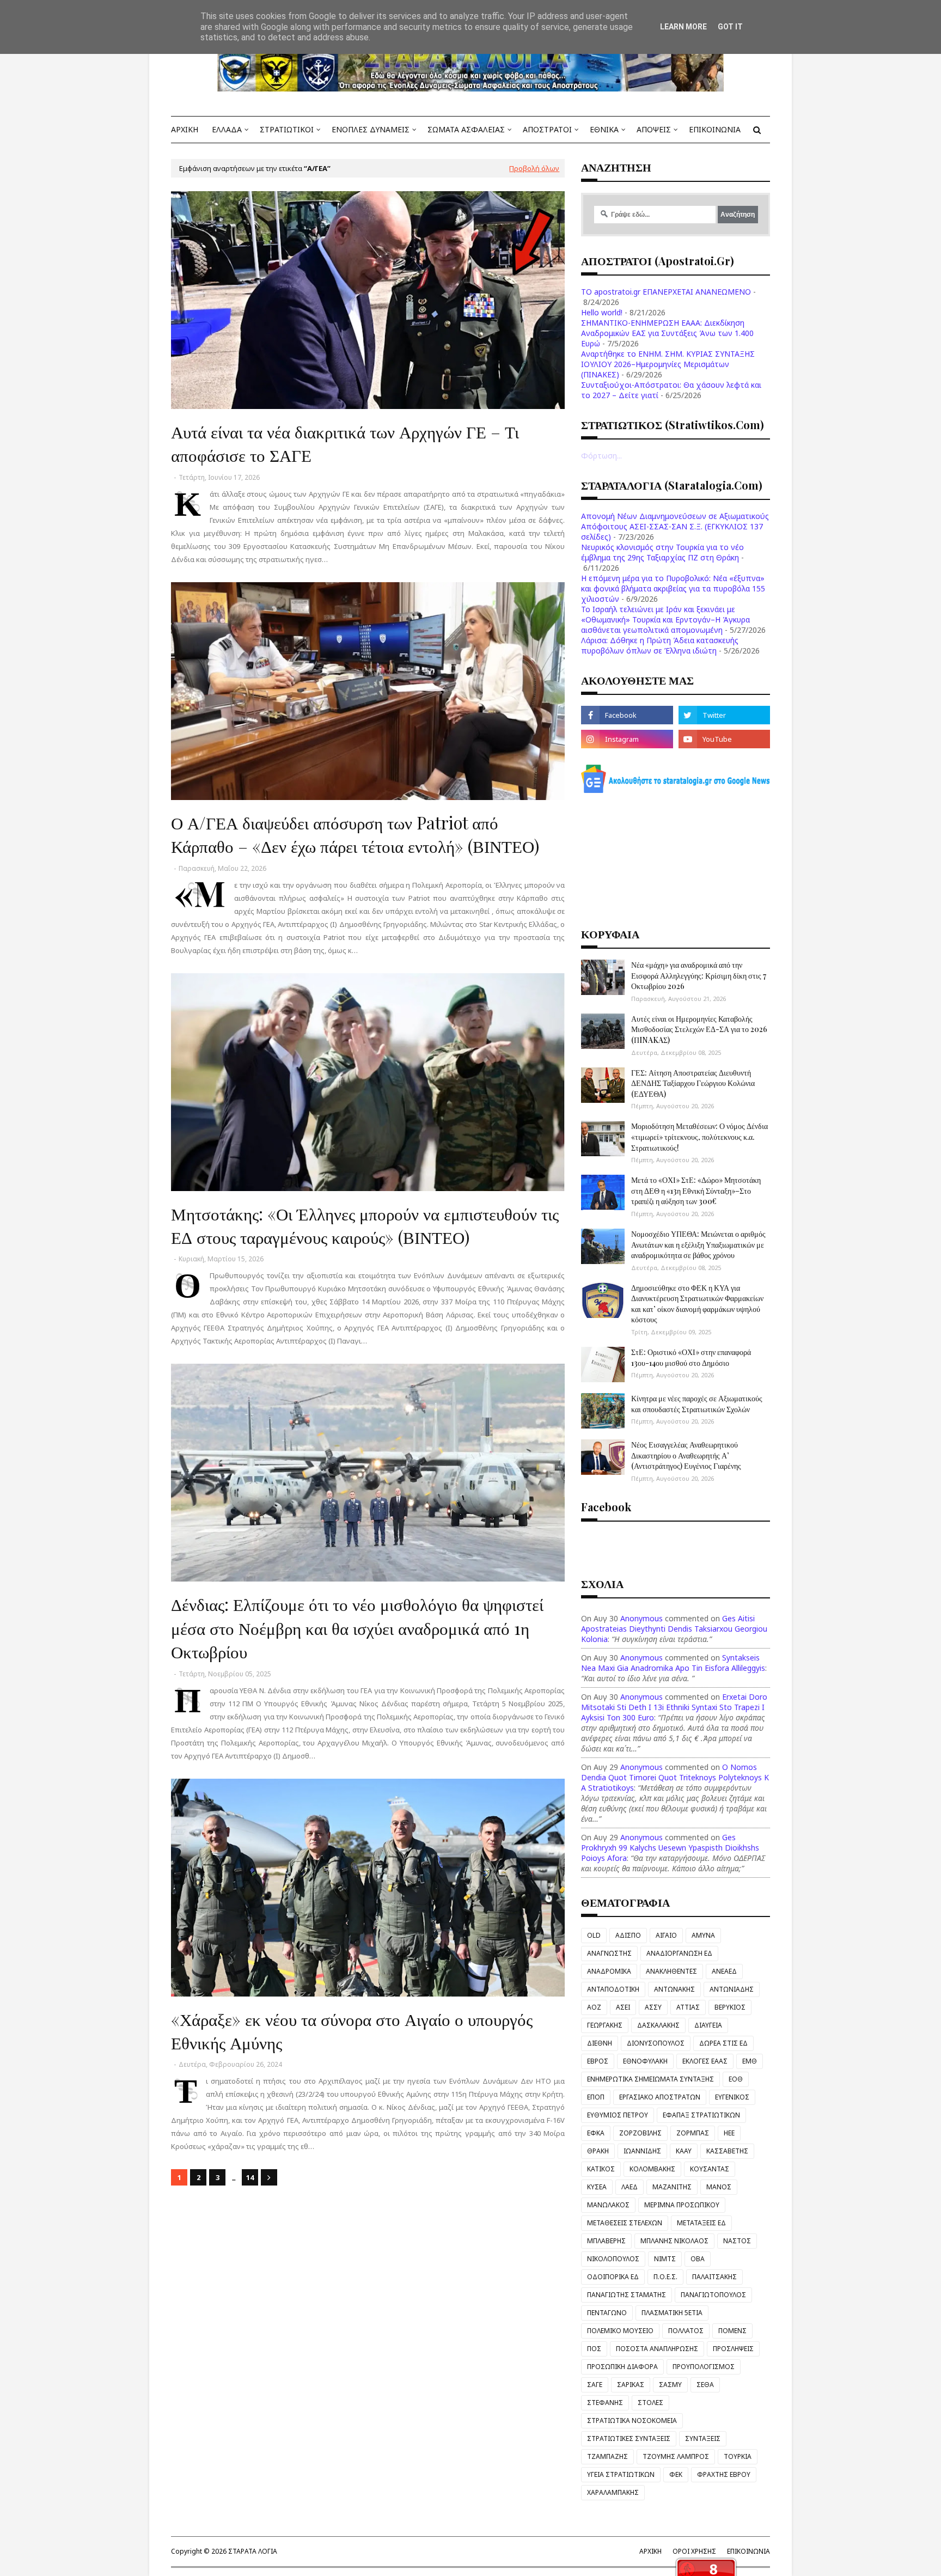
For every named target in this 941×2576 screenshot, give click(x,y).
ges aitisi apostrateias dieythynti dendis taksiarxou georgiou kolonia (674, 1629)
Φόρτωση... (601, 456)
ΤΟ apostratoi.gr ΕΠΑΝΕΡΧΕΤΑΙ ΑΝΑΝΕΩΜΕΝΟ (666, 292)
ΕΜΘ (750, 2061)
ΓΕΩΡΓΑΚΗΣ (605, 2025)
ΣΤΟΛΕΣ (650, 2403)
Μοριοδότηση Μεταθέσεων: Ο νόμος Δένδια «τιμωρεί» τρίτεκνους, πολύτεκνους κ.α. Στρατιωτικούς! (699, 1137)
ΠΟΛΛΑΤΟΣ (686, 2331)
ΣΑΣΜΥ (670, 2385)
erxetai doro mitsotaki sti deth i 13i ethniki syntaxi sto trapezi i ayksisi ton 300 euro (674, 1707)
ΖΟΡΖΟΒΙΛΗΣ (640, 2133)
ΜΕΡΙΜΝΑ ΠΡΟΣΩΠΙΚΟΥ (682, 2205)
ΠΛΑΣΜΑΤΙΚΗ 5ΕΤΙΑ (672, 2313)
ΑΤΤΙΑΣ (688, 2007)
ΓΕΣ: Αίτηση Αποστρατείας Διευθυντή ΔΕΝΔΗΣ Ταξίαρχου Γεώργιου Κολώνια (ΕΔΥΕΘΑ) (693, 1083)
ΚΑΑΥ (684, 2151)
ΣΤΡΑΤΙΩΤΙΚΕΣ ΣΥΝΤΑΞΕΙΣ (629, 2438)
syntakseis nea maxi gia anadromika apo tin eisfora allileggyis (673, 1663)
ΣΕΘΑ (705, 2385)
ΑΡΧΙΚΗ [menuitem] (185, 129)
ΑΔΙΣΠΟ (628, 1935)
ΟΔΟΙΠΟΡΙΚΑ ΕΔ (613, 2277)
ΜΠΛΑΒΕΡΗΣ (606, 2241)
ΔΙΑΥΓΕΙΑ (708, 2025)
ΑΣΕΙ (623, 2007)
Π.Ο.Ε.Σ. (665, 2277)
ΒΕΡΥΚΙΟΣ (730, 2007)
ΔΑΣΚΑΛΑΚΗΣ (658, 2025)
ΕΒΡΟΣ (598, 2061)
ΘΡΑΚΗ (598, 2151)
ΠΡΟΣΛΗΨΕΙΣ (733, 2349)
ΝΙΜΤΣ (665, 2259)
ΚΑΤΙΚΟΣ (601, 2169)
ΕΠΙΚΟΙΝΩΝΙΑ (748, 2551)
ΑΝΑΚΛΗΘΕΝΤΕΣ (671, 1971)
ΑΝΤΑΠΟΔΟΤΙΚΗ (613, 1989)
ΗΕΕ (729, 2133)
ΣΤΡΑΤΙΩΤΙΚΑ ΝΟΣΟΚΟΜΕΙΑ (632, 2421)
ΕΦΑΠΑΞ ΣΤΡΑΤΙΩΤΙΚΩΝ (701, 2115)
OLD (594, 1935)
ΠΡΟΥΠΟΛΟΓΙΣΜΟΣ (704, 2367)
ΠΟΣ (594, 2349)
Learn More (683, 27)
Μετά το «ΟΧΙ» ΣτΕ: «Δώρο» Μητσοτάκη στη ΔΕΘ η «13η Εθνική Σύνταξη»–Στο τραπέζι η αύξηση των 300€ (696, 1191)
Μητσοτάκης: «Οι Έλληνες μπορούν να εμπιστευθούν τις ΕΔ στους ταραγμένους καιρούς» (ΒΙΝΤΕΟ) (365, 1225)
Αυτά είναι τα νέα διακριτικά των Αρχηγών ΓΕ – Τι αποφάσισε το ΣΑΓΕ (345, 443)
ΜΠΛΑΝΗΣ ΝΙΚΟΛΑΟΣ (674, 2241)
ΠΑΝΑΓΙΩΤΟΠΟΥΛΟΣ (713, 2295)
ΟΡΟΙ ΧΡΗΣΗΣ (694, 2551)
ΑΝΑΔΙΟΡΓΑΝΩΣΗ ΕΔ (679, 1953)
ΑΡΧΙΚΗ (650, 2551)
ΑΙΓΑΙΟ (666, 1935)
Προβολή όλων (534, 168)
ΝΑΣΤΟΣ (737, 2241)
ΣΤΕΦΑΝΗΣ (605, 2403)
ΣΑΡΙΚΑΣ (631, 2385)
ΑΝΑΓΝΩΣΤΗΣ (609, 1953)
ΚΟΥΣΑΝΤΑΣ (710, 2169)
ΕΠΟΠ (596, 2097)
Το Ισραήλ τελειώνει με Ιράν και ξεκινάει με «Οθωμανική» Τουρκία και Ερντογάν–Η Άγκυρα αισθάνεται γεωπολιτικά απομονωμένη (665, 619)
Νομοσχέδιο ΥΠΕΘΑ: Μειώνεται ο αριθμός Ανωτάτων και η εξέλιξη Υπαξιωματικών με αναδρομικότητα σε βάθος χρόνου (698, 1244)
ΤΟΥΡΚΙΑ (738, 2456)
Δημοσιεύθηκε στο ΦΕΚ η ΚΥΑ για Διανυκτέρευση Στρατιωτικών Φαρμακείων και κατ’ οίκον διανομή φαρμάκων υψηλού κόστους (697, 1304)
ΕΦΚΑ (596, 2133)
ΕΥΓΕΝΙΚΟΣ (732, 2097)
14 (250, 2177)
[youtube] (724, 739)
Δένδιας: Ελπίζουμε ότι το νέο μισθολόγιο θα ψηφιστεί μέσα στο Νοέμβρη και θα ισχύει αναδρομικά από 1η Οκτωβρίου (357, 1628)
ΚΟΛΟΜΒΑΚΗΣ (652, 2169)
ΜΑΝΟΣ (719, 2187)
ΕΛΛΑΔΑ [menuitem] (227, 129)
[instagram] (627, 739)
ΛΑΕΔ (630, 2187)
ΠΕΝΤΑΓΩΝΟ (607, 2313)
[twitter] (724, 715)
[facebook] (627, 715)
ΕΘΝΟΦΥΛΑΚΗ (645, 2061)
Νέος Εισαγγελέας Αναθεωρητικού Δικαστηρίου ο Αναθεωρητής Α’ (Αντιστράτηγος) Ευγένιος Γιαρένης (686, 1455)
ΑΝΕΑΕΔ (724, 1971)
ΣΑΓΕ (595, 2385)
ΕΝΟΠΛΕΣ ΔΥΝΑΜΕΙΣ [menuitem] (371, 129)
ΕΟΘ (736, 2079)
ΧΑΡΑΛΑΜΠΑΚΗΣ (613, 2492)
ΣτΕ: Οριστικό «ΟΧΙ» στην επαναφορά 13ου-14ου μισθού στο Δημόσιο (691, 1357)
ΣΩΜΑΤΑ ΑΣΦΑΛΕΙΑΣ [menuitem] (466, 129)
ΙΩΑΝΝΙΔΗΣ (642, 2151)
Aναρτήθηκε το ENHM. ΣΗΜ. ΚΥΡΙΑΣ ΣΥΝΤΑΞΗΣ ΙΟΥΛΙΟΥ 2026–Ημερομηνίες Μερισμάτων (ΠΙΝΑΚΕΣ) (668, 364)
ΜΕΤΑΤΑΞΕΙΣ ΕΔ (701, 2223)
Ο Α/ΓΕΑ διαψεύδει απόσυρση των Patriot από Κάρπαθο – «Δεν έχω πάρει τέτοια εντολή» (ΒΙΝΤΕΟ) (355, 834)
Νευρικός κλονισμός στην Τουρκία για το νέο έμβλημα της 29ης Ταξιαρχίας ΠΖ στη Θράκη (662, 552)
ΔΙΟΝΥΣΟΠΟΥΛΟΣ (656, 2043)
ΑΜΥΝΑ (703, 1935)
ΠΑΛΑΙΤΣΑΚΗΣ (714, 2277)
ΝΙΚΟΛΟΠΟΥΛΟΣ (613, 2259)
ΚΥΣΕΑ (597, 2187)
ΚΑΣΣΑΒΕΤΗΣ (727, 2151)
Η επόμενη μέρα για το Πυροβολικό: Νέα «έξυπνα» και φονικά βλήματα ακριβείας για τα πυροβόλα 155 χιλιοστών (673, 588)
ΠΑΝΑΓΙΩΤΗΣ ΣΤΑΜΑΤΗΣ (627, 2295)
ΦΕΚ (676, 2474)
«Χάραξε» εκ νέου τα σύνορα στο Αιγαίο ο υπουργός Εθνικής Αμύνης (352, 2031)
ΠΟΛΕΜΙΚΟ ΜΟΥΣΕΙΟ (620, 2331)
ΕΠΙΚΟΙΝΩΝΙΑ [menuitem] (715, 129)
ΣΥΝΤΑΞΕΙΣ (703, 2438)
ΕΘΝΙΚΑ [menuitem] (604, 129)
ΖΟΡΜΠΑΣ (693, 2133)
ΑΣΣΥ (653, 2007)
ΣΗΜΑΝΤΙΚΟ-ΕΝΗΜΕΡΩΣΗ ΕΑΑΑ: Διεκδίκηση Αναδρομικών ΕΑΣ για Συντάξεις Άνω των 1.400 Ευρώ (667, 333)
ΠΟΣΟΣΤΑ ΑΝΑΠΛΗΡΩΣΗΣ (657, 2349)
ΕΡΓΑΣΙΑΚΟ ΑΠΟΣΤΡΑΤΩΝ (660, 2097)
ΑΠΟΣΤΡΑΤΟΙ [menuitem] (547, 129)
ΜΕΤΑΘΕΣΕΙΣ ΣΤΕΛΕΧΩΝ (625, 2223)
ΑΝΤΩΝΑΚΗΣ (674, 1989)
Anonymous (641, 1618)
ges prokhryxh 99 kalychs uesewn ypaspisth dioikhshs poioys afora (670, 1848)
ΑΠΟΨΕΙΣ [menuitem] (654, 129)
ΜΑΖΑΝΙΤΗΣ (672, 2187)
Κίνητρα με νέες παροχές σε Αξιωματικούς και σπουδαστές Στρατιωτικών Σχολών (697, 1404)
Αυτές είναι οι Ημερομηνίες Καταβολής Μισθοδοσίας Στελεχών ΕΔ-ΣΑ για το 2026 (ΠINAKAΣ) (699, 1029)
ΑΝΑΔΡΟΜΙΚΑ (609, 1971)
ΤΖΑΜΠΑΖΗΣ (607, 2456)
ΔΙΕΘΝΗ (600, 2043)
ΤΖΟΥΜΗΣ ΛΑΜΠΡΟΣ (676, 2456)
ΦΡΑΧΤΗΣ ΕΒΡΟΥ (724, 2474)
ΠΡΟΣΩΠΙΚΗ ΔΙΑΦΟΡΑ (622, 2367)
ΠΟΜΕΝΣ (732, 2331)
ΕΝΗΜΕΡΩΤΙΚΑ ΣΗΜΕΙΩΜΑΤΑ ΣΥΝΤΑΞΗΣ (650, 2079)
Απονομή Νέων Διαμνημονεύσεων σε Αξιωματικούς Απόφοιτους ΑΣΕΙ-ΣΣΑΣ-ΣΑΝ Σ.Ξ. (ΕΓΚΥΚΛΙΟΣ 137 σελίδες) (675, 526)
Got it (730, 27)
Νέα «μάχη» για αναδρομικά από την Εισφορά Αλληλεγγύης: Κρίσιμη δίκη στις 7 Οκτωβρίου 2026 (699, 975)
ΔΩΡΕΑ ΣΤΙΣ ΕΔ (723, 2043)
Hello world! (602, 312)
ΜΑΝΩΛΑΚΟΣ (608, 2205)
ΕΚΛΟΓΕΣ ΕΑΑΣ (705, 2061)
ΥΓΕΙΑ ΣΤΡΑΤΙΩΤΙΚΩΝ (621, 2474)
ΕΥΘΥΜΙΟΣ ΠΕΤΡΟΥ (618, 2115)
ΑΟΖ (594, 2007)
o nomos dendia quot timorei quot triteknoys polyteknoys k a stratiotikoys (675, 1777)
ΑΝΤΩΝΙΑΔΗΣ (732, 1989)
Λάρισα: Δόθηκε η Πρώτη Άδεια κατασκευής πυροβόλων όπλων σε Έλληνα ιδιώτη (660, 645)
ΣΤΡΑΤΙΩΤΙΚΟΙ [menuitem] (287, 129)
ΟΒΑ (698, 2259)
